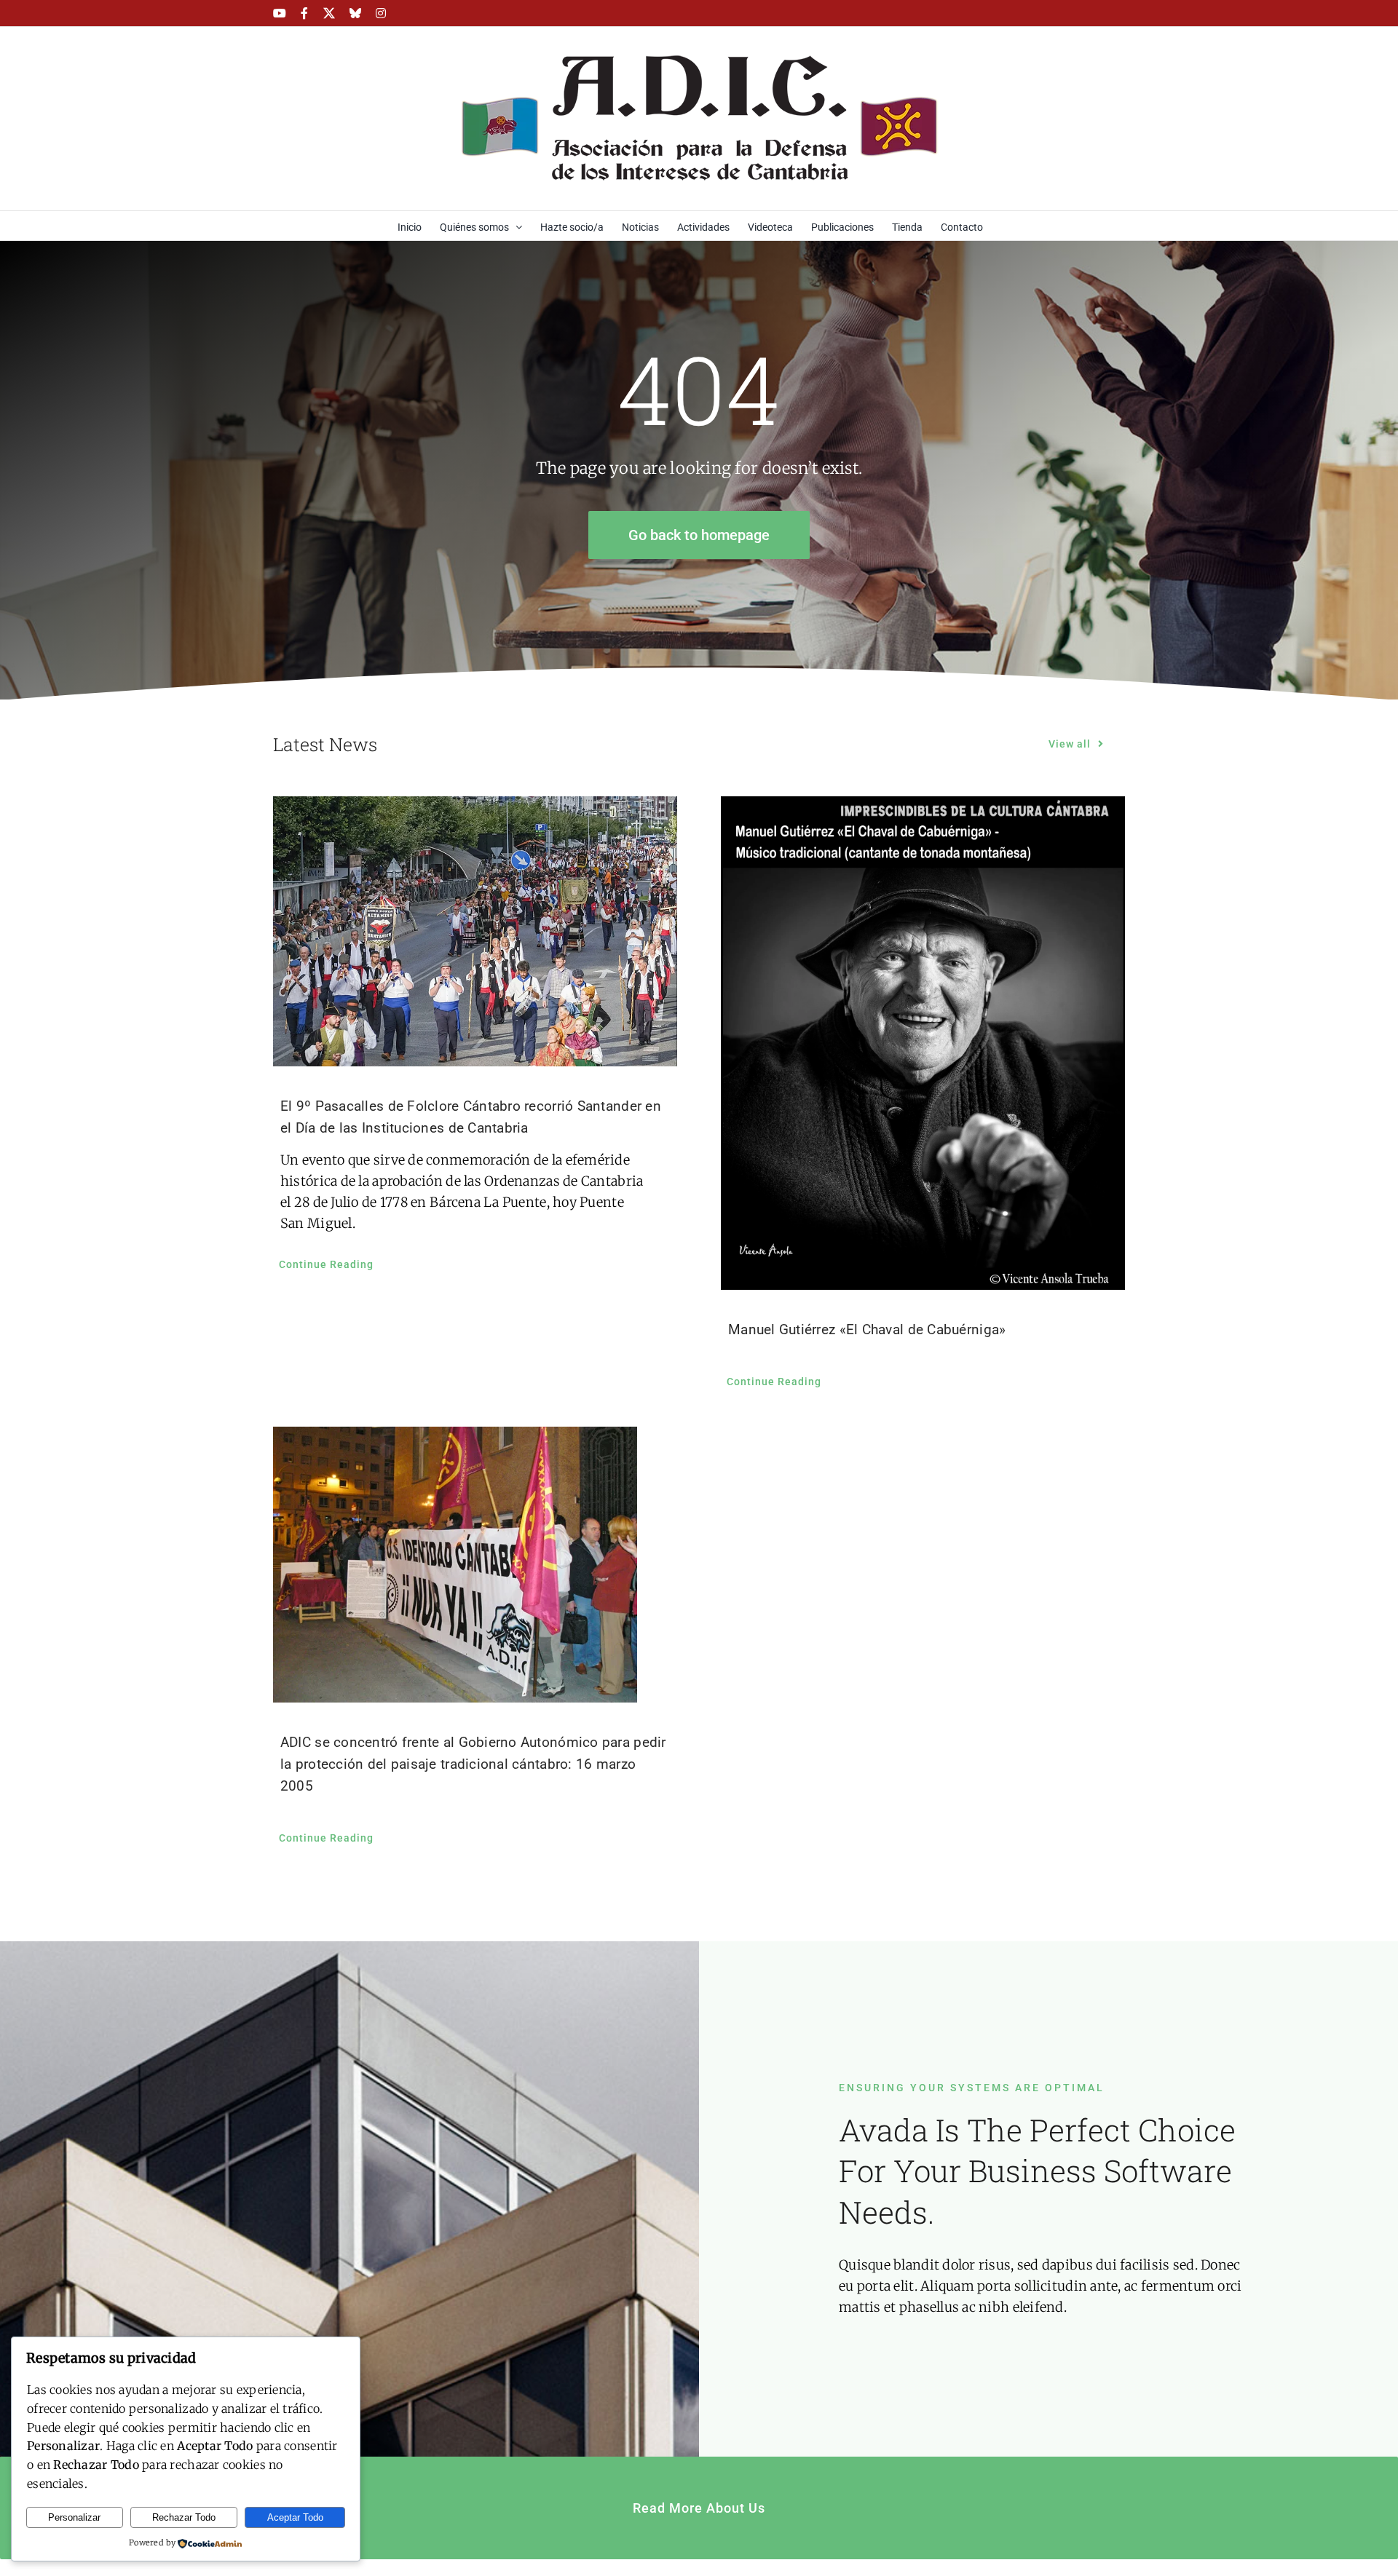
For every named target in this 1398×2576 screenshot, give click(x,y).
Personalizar (74, 2517)
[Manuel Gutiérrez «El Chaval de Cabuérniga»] (923, 1043)
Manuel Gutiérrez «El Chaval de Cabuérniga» (867, 1329)
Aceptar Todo (295, 2517)
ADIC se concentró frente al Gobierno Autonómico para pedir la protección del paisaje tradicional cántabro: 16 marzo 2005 (473, 1764)
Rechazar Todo (184, 2517)
